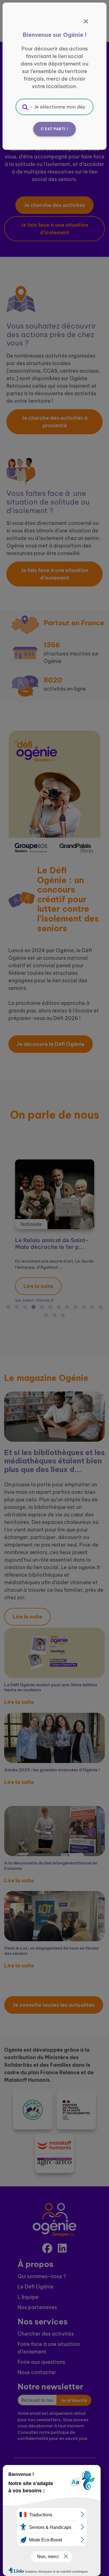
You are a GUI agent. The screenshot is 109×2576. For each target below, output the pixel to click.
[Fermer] (86, 21)
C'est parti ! (54, 129)
